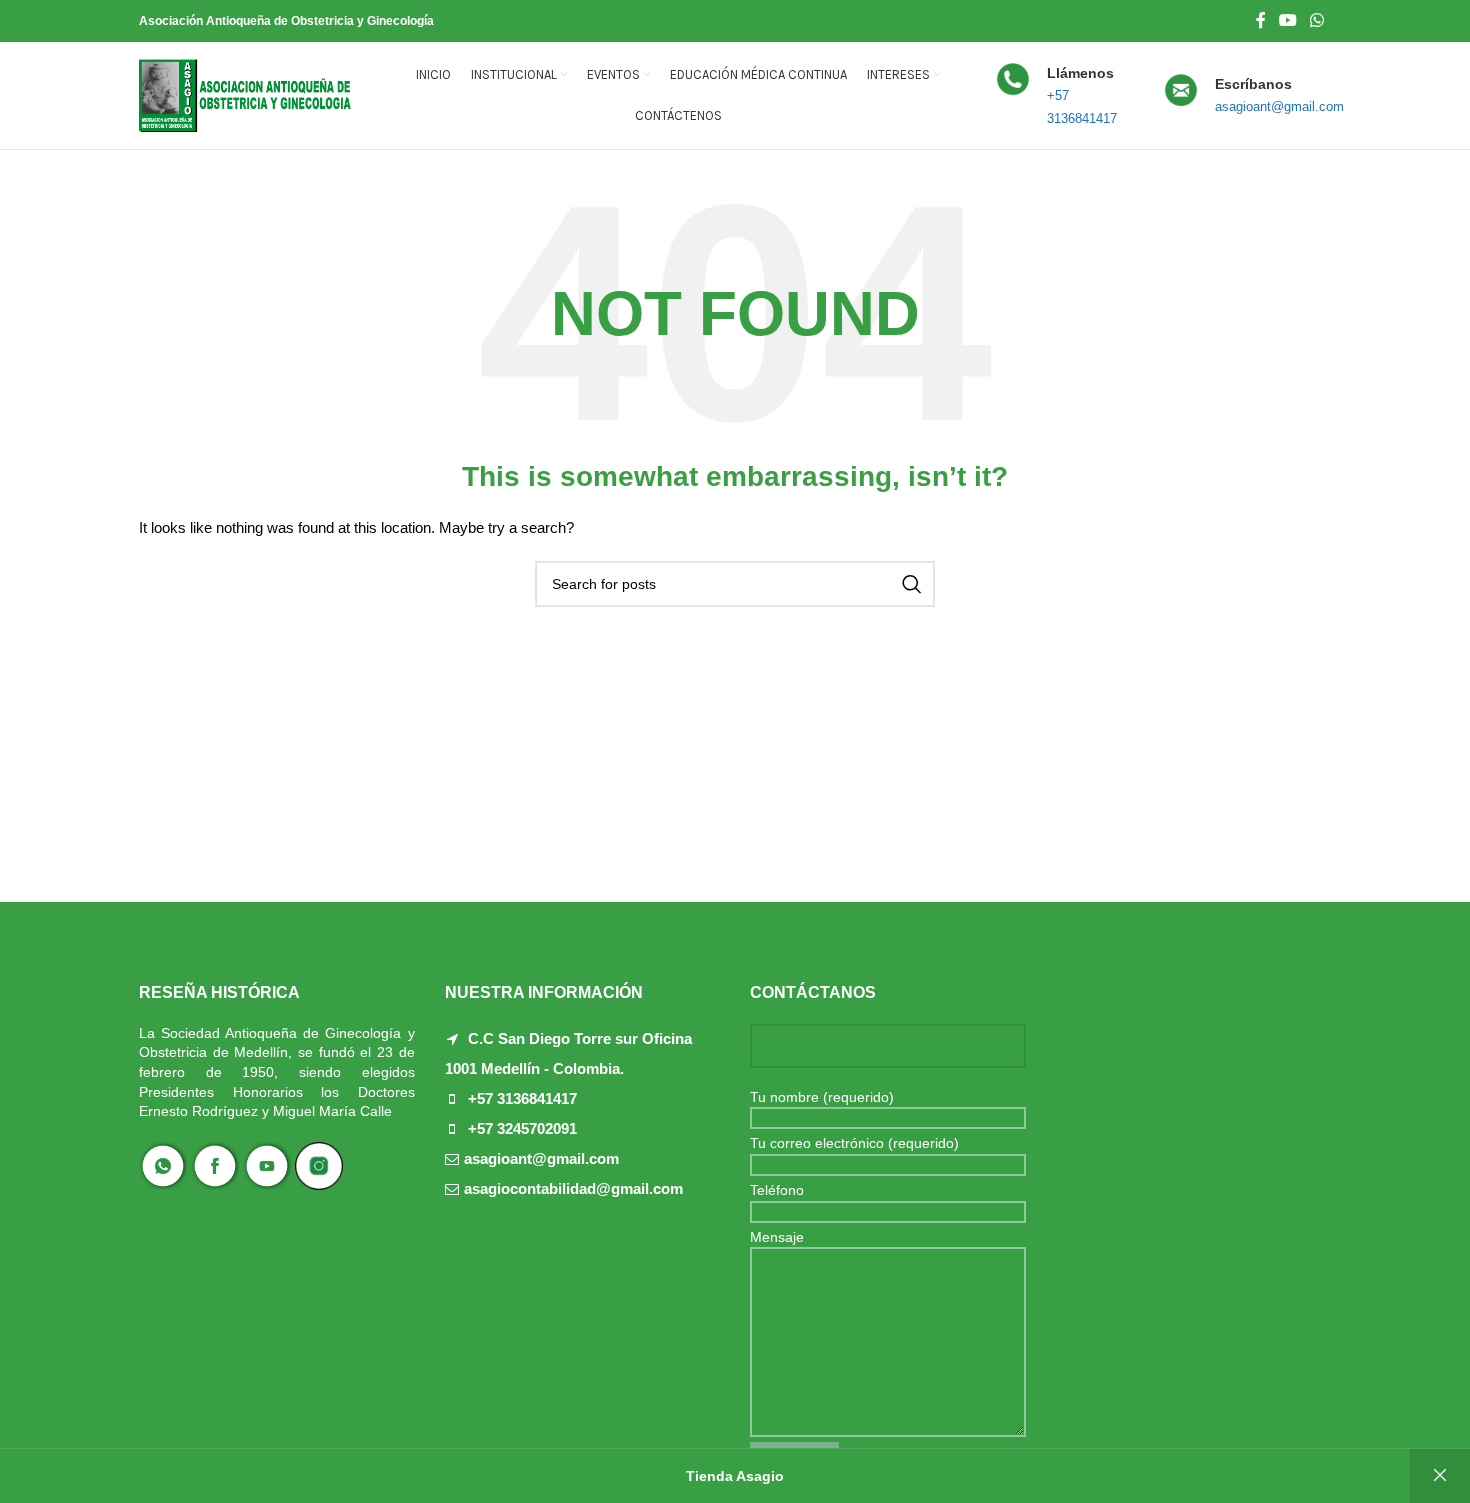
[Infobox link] (1068, 96)
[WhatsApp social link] (1317, 20)
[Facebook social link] (1260, 20)
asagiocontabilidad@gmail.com (573, 1188)
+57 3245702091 (522, 1128)
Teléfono (777, 1190)
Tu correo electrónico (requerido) (854, 1143)
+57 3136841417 (522, 1098)
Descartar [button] (1440, 1476)
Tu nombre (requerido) (822, 1097)
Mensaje (777, 1237)
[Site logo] (245, 94)
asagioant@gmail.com (541, 1158)
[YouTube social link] (1287, 20)
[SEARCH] (912, 584)
